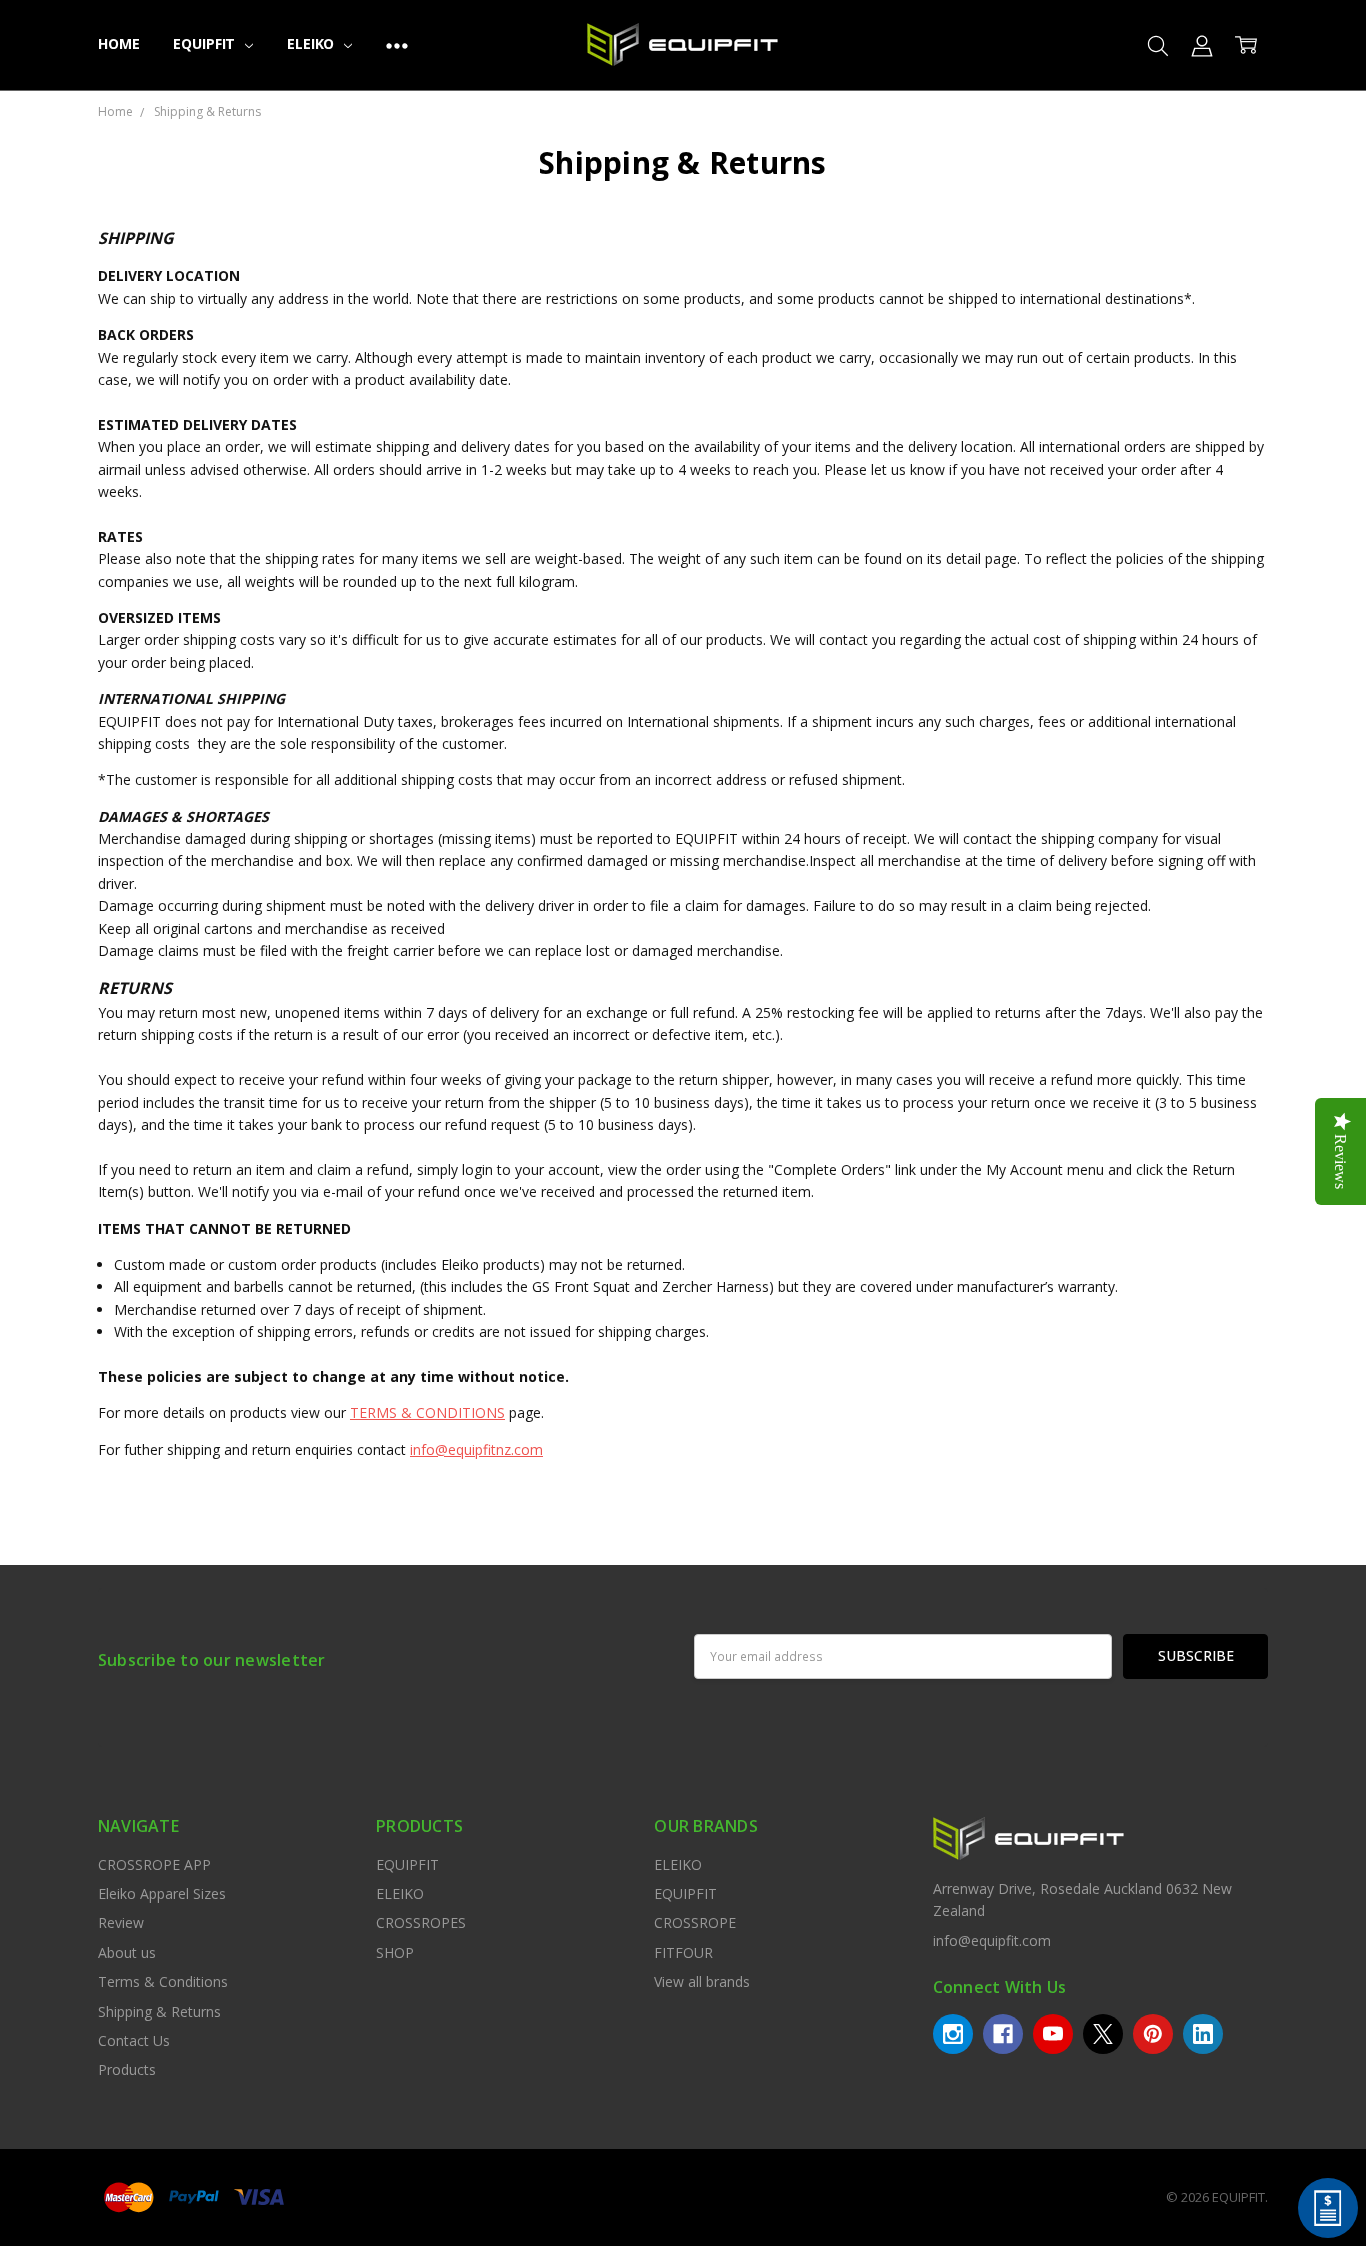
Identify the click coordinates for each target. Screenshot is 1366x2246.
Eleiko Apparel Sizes (162, 1893)
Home (118, 43)
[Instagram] (953, 2034)
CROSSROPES (421, 1922)
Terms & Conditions (163, 1981)
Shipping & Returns (159, 2011)
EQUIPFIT (206, 43)
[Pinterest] (1153, 2034)
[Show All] (397, 45)
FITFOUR (683, 1952)
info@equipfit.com (992, 1940)
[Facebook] (1003, 2034)
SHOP (395, 1952)
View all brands (702, 1981)
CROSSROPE (695, 1922)
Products (127, 2069)
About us (127, 1952)
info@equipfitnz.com (476, 1449)
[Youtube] (1053, 2034)
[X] (1103, 2034)
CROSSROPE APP (154, 1864)
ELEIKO (312, 43)
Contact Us (134, 2040)
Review (121, 1922)
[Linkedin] (1203, 2034)
